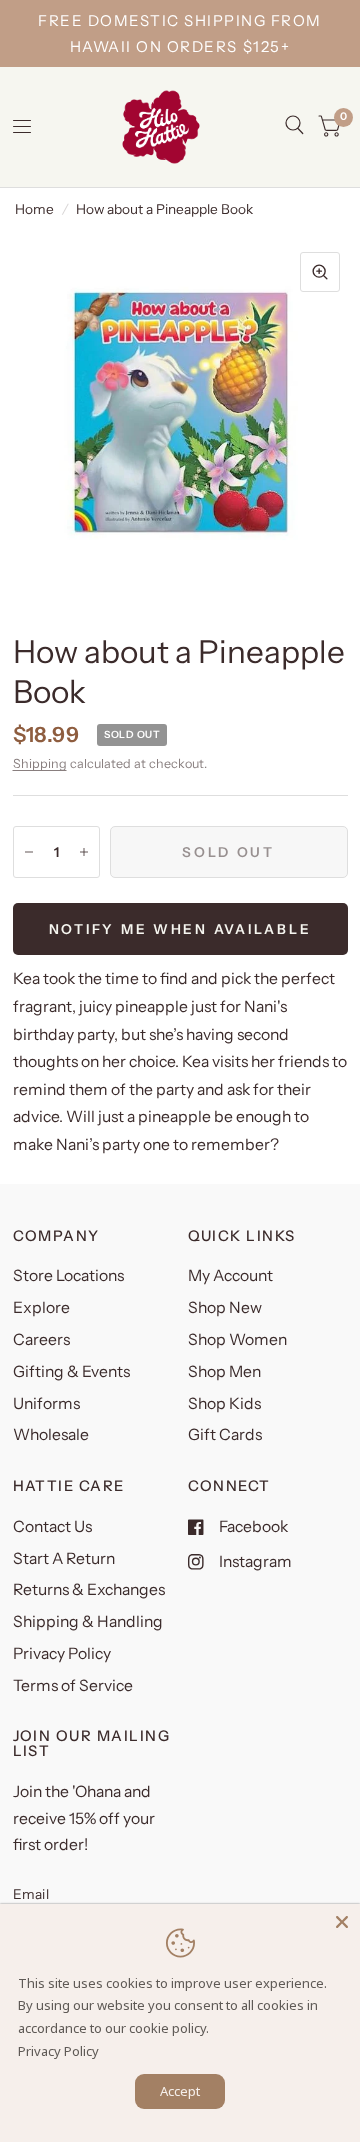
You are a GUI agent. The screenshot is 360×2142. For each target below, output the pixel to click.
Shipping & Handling (88, 1621)
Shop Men (224, 1371)
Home (34, 209)
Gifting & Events (71, 1371)
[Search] (294, 125)
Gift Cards (225, 1434)
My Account (230, 1275)
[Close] (342, 1922)
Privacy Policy (62, 1653)
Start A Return (64, 1558)
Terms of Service (73, 1685)
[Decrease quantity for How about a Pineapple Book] (29, 852)
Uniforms (46, 1403)
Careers (41, 1339)
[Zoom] (320, 272)
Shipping (40, 763)
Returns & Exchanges (89, 1589)
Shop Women (237, 1339)
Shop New (225, 1307)
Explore (41, 1307)
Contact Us (52, 1526)
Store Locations (68, 1275)
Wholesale (51, 1434)
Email (31, 1894)
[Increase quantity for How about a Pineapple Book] (84, 852)
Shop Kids (224, 1403)
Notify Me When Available (180, 929)
